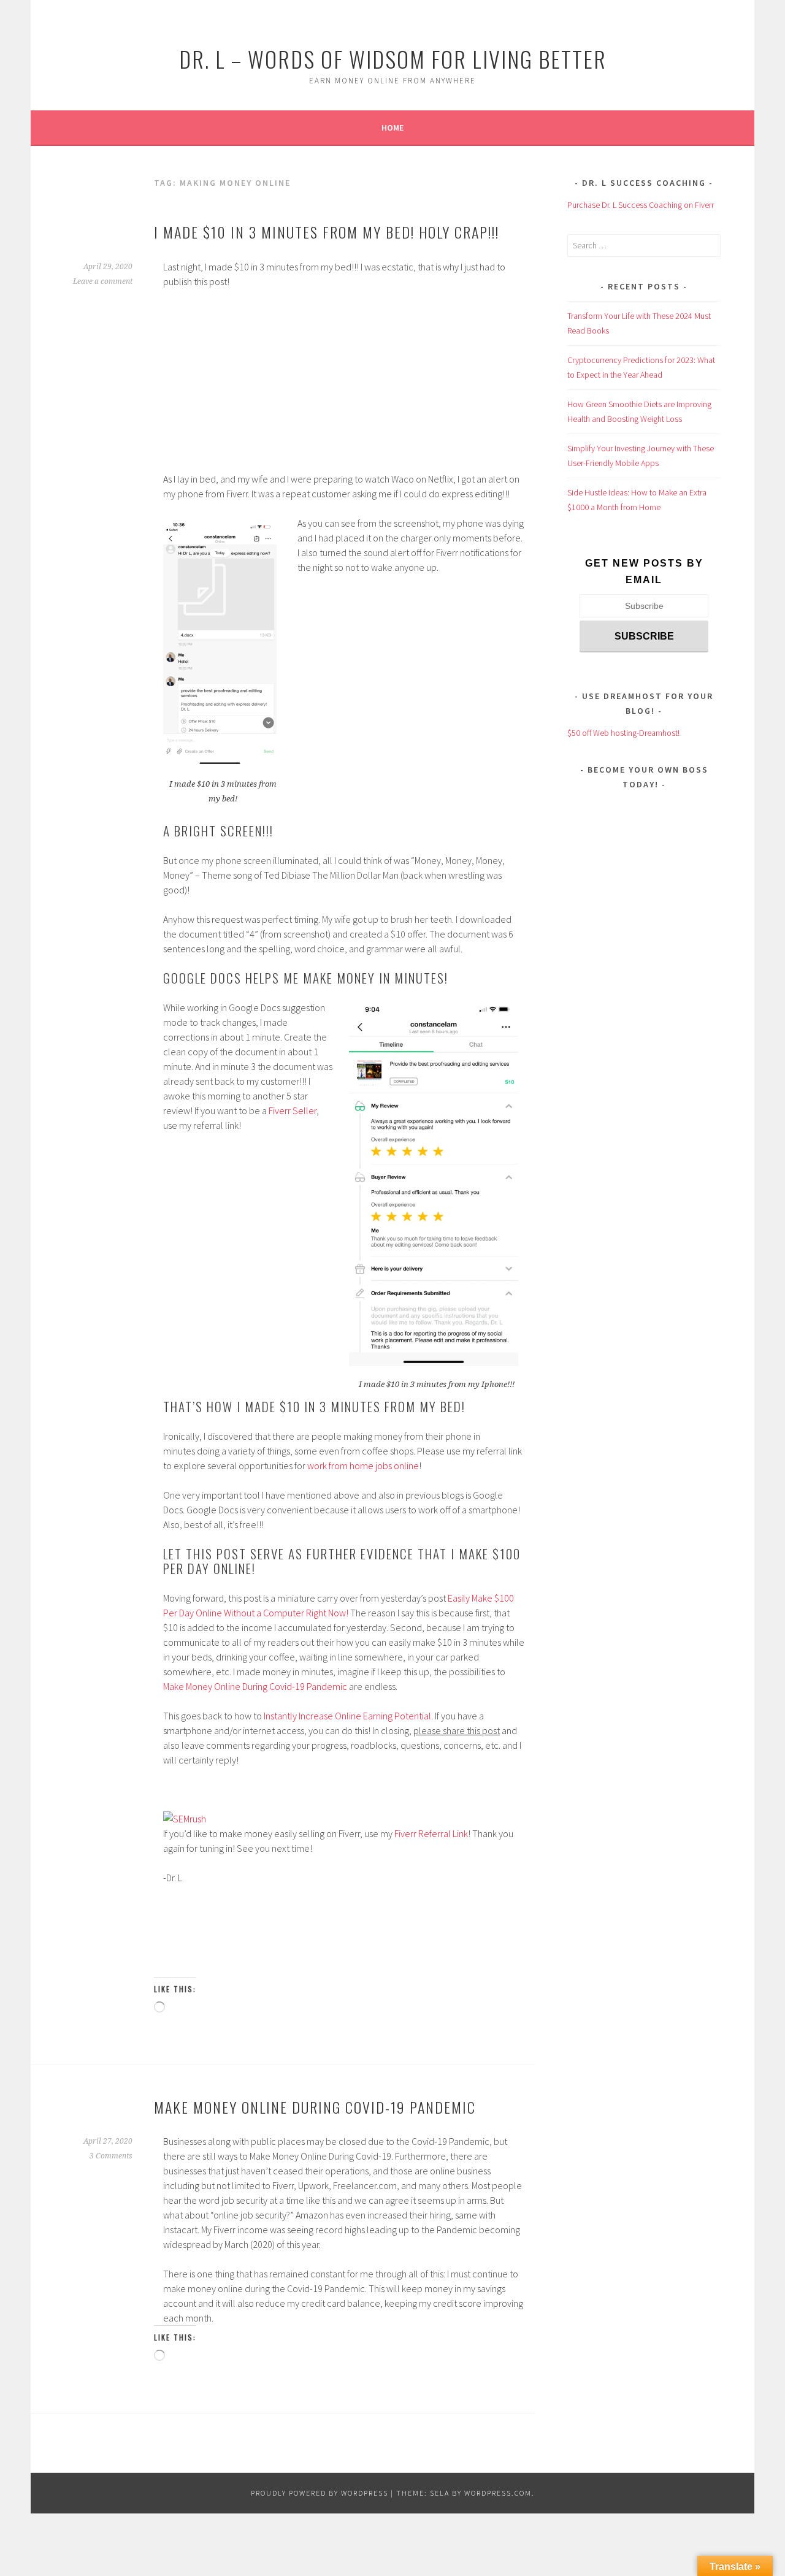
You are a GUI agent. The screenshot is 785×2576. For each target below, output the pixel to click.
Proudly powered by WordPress (320, 2493)
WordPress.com (498, 2493)
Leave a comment (103, 281)
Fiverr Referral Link (431, 1833)
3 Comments (111, 2156)
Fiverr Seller (293, 1110)
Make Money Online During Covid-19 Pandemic (255, 1686)
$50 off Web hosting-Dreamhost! (623, 733)
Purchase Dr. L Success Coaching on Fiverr (641, 205)
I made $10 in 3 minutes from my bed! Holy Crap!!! (327, 232)
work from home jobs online (363, 1466)
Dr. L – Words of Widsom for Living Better (393, 59)
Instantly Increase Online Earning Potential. (348, 1716)
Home (392, 128)
